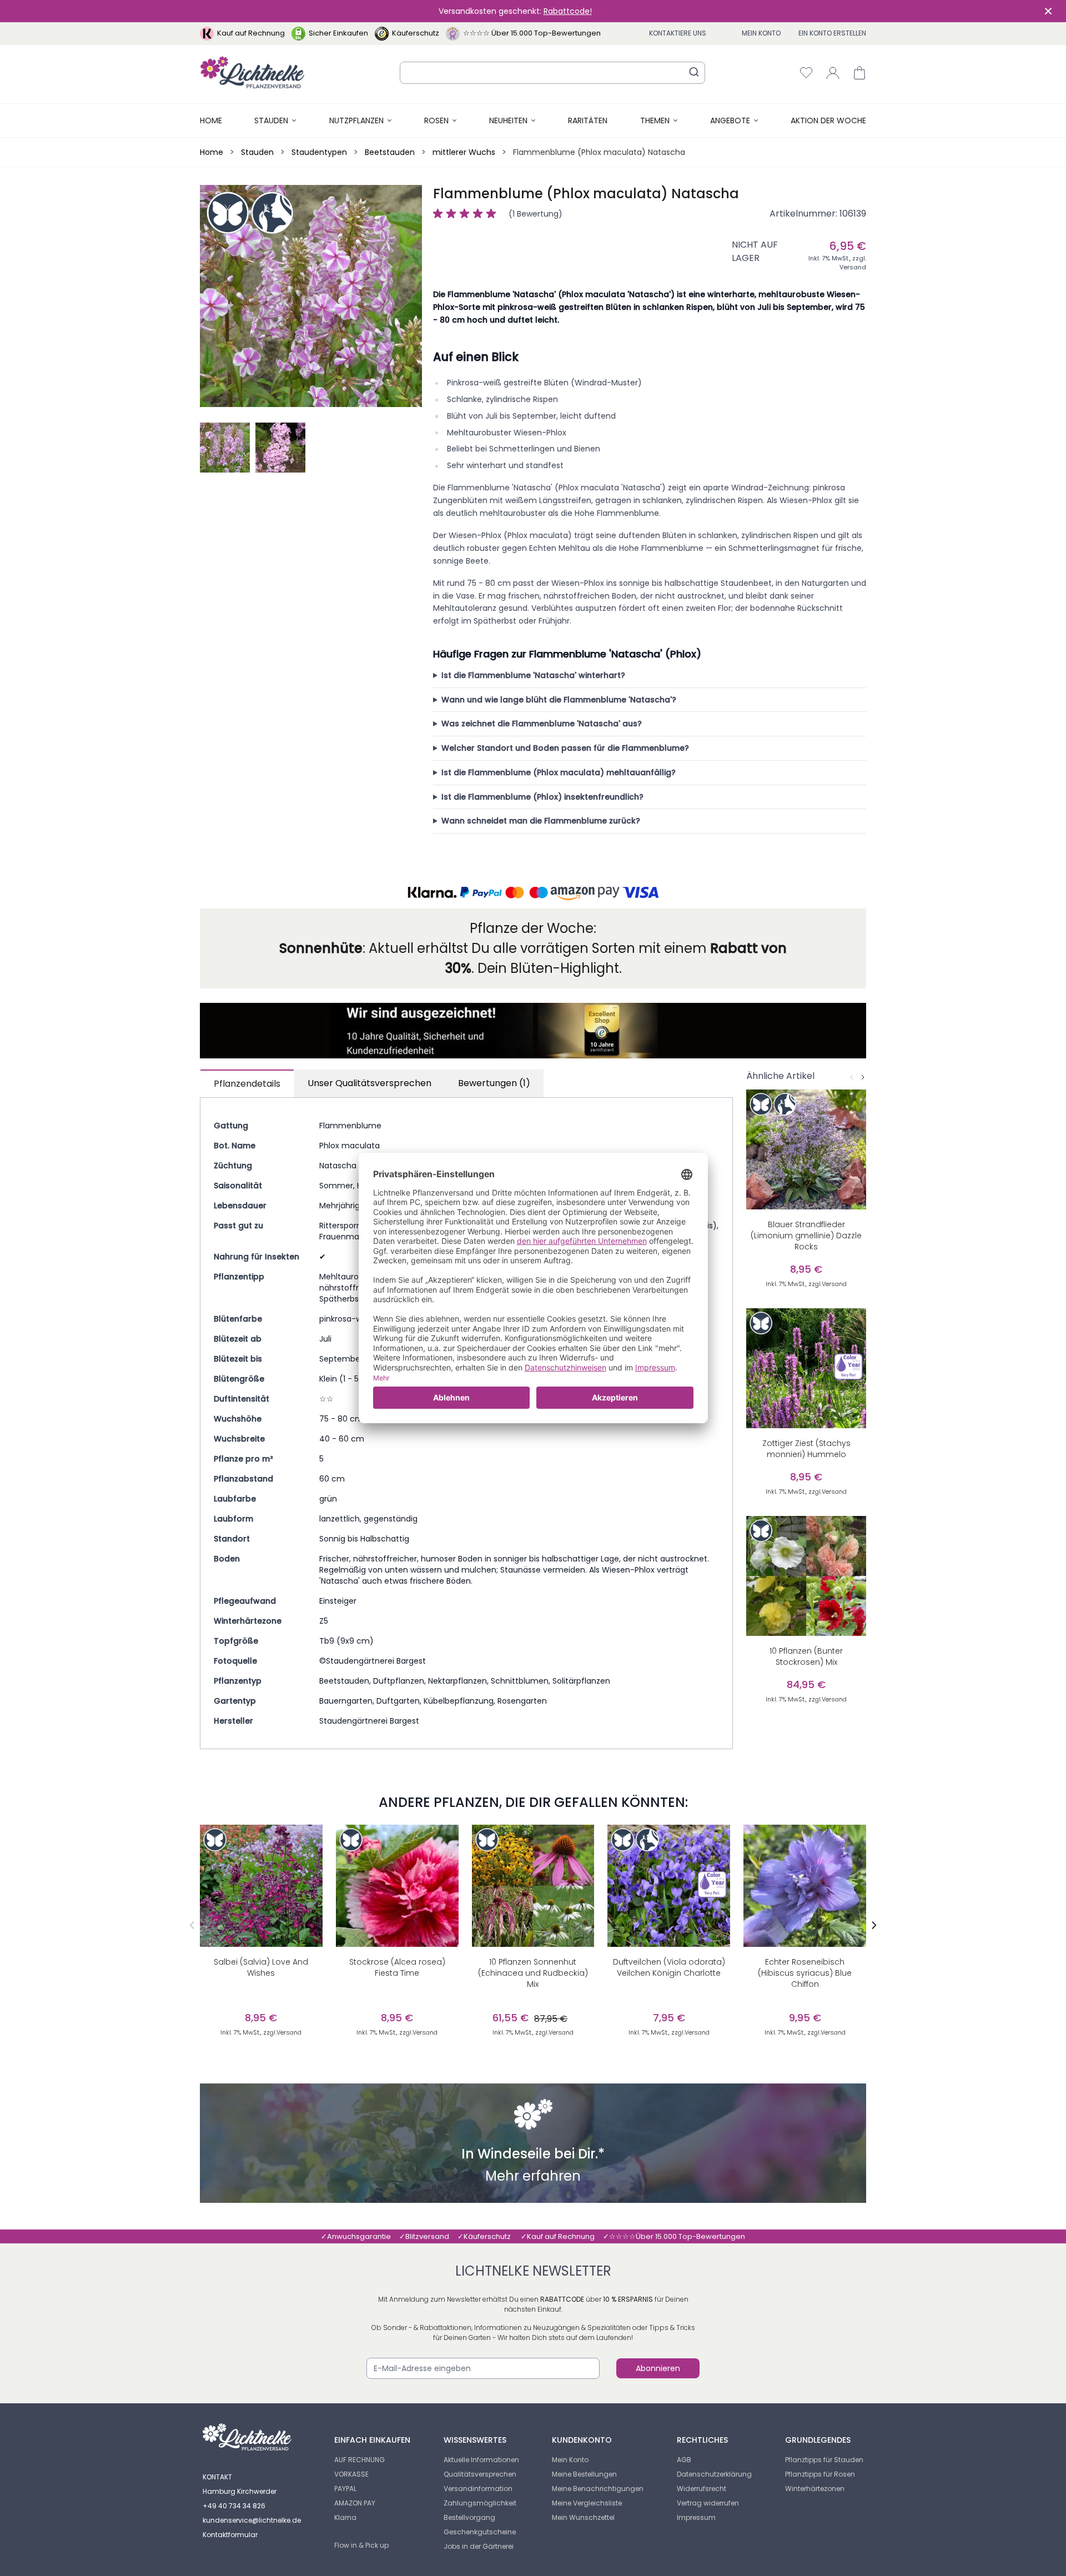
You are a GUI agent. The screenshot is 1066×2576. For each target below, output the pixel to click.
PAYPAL (345, 2489)
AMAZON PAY (355, 2503)
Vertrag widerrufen (708, 2503)
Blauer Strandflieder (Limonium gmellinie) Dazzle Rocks (806, 1236)
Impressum (696, 2517)
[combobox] (552, 73)
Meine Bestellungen (584, 2474)
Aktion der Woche (828, 120)
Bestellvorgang (469, 2517)
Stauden (271, 120)
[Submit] (694, 72)
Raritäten (588, 120)
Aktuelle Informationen (481, 2460)
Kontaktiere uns (678, 33)
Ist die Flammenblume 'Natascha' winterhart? (533, 675)
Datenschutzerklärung (714, 2474)
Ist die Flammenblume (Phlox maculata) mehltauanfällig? (559, 772)
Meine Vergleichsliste (587, 2503)
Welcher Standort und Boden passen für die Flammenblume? (565, 748)
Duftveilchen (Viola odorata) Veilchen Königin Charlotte (669, 1967)
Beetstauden (390, 152)
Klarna (345, 2517)
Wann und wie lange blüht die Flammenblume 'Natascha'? (559, 700)
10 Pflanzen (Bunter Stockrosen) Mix (806, 1656)
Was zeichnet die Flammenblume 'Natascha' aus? (542, 724)
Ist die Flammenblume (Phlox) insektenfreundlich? (542, 797)
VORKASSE (351, 2474)
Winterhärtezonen (815, 2489)
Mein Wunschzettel (583, 2517)
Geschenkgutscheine (480, 2532)
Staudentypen (319, 152)
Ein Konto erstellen (832, 33)
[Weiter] (863, 1077)
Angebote (730, 120)
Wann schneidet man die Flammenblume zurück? (541, 821)
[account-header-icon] (833, 73)
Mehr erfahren (533, 2177)
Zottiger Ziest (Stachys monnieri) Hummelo (806, 1449)
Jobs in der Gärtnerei (479, 2546)
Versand (853, 267)
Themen (655, 120)
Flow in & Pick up (361, 2545)
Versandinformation (478, 2489)
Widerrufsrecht (702, 2489)
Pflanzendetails (247, 1084)
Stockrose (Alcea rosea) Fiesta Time (397, 1967)
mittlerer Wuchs (464, 152)
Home (211, 120)
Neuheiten (508, 120)
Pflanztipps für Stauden (824, 2460)
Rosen (436, 120)
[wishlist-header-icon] (806, 73)
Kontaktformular (230, 2535)
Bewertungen (494, 1083)
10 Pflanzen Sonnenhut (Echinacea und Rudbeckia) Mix (533, 1973)
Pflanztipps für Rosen (820, 2474)
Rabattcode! (568, 11)
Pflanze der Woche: (533, 928)
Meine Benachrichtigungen (598, 2489)
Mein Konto (761, 33)
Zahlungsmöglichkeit (480, 2503)
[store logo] (252, 72)
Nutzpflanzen (356, 120)
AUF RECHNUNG (359, 2460)
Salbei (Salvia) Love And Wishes (261, 1967)
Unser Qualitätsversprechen (369, 1083)
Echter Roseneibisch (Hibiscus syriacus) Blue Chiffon (805, 1973)
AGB (684, 2460)
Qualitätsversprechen (480, 2474)
